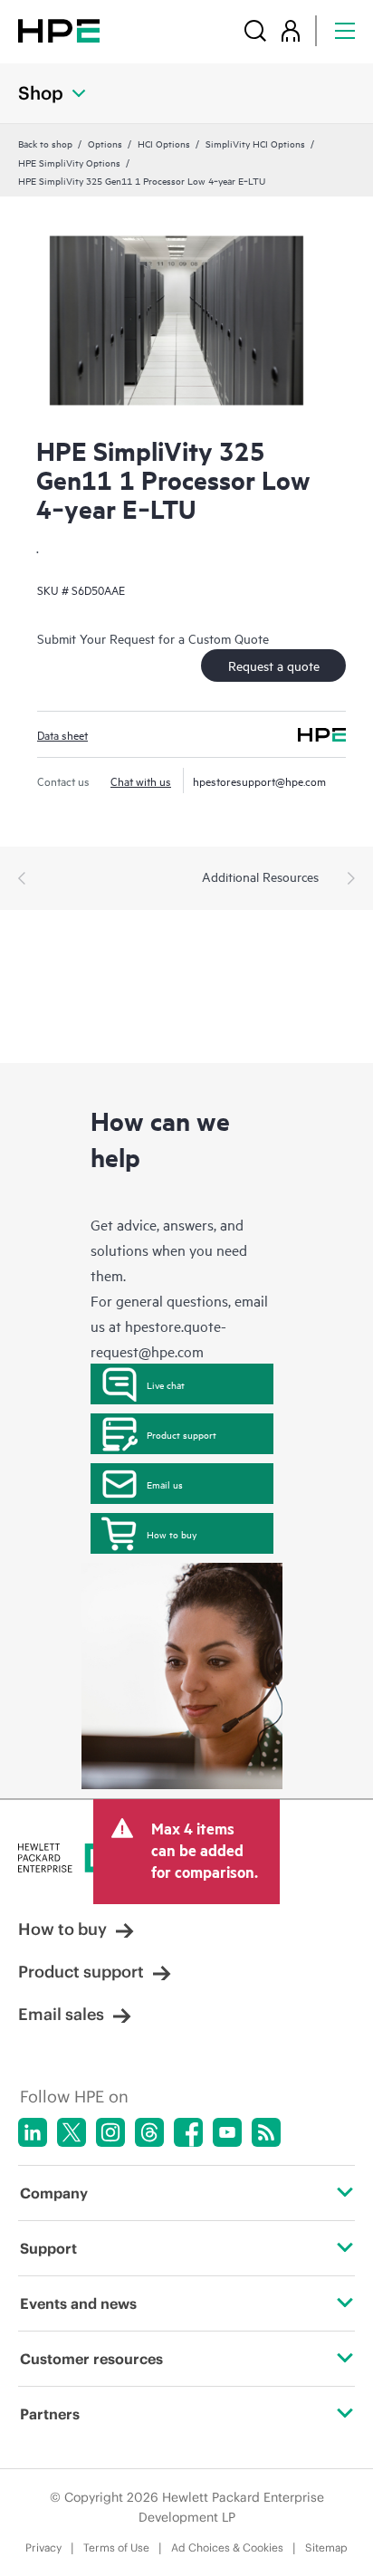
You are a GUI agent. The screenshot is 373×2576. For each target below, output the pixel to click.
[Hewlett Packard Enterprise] (59, 30)
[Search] (255, 30)
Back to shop (45, 143)
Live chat (166, 1384)
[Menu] (345, 30)
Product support (182, 1434)
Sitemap (326, 2547)
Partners (50, 2414)
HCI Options (164, 143)
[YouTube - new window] (227, 2132)
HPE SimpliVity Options (69, 162)
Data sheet (62, 734)
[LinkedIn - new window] (33, 2132)
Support (48, 2248)
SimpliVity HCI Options (255, 143)
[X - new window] (72, 2132)
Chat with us (141, 780)
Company (54, 2193)
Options (105, 143)
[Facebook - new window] (188, 2132)
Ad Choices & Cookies (227, 2547)
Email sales (61, 2014)
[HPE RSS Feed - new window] (266, 2132)
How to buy (172, 1534)
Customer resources (91, 2359)
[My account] (291, 30)
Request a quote (274, 665)
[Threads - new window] (149, 2132)
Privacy (43, 2547)
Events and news (78, 2303)
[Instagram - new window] (110, 2132)
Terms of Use (116, 2547)
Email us (165, 1484)
